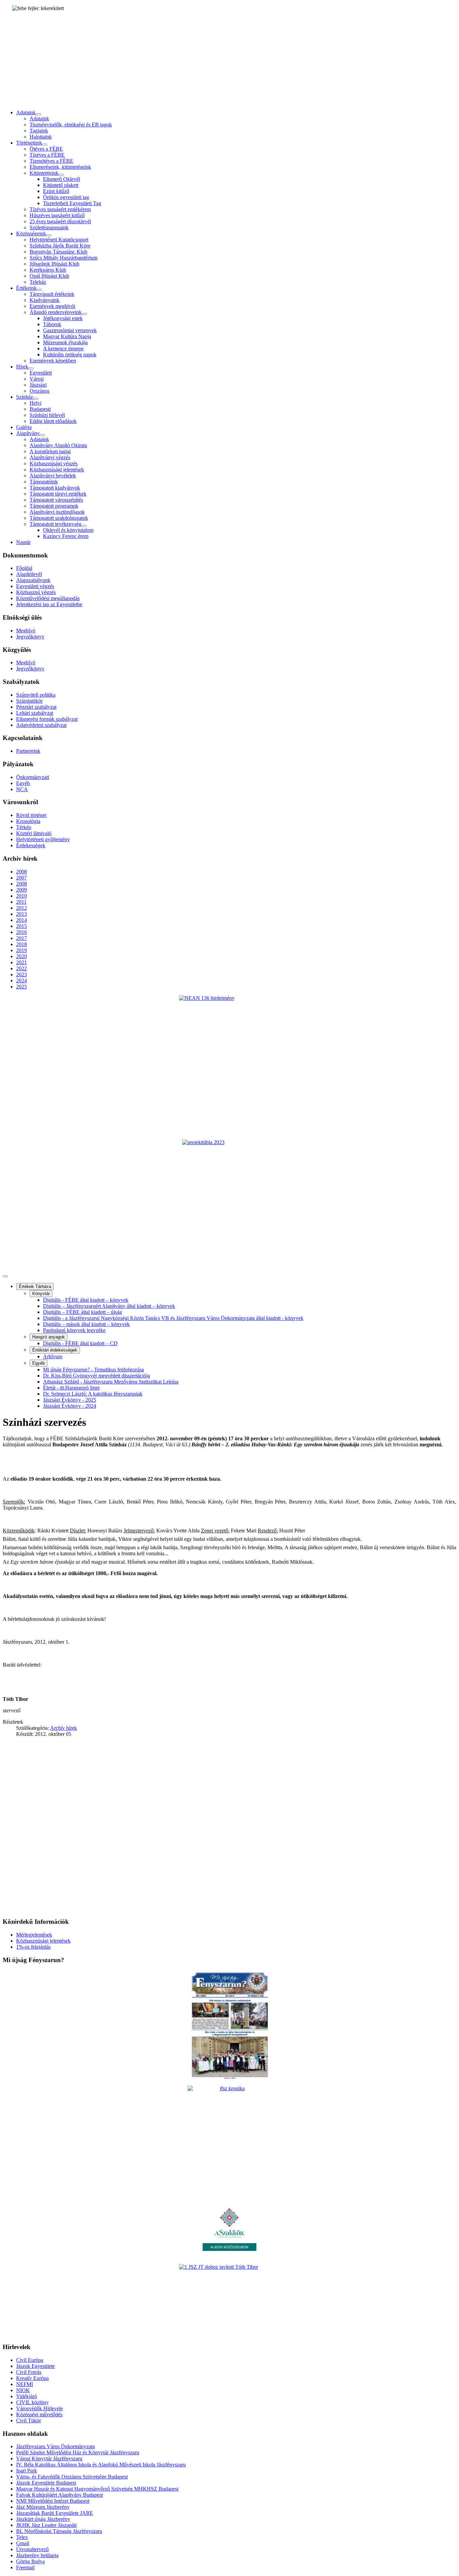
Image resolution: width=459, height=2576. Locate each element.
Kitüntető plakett (61, 185)
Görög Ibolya (30, 2561)
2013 (22, 914)
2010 (22, 896)
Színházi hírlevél (47, 415)
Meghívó (26, 631)
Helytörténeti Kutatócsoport (59, 240)
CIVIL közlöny (32, 2402)
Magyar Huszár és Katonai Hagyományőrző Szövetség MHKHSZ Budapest (97, 2489)
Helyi (35, 403)
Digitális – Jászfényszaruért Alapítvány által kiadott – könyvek (109, 1306)
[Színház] (36, 399)
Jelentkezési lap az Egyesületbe (49, 604)
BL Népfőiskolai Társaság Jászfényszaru (59, 2531)
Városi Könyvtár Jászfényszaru (49, 2458)
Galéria (24, 427)
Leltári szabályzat (35, 713)
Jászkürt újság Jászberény (43, 2519)
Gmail (23, 2543)
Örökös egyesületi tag (66, 197)
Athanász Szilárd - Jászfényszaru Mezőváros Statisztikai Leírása (111, 1382)
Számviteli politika (36, 695)
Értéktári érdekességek (55, 1350)
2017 (22, 938)
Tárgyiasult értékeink (52, 294)
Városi (37, 379)
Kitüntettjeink (44, 173)
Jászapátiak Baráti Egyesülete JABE (55, 2513)
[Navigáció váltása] (5, 1276)
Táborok (52, 324)
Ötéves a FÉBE (46, 149)
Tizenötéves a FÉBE (51, 161)
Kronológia (28, 821)
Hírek (22, 367)
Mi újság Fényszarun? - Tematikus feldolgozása (93, 1370)
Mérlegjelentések (34, 1935)
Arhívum (53, 1356)
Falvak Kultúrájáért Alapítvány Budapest (59, 2495)
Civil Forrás (29, 2372)
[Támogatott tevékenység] (84, 526)
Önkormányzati (33, 777)
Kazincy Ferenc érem (66, 536)
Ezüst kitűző (56, 191)
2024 (22, 981)
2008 (22, 872)
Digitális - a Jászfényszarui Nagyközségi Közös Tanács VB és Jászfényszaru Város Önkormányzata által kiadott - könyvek (173, 1318)
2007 (22, 878)
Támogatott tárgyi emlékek (58, 494)
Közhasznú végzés (36, 592)
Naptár (23, 542)
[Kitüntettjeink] (61, 175)
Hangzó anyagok (49, 1337)
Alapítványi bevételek (53, 476)
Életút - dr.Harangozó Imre (71, 1388)
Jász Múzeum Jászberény (43, 2507)
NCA (22, 789)
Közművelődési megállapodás (48, 598)
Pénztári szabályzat (36, 707)
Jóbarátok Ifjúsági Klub (54, 264)
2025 (22, 987)
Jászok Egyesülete (35, 2366)
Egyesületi (41, 373)
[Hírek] (31, 368)
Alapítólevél (29, 574)
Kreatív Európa (32, 2378)
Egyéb (23, 783)
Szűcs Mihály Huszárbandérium (64, 258)
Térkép (24, 827)
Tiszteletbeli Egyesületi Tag (72, 203)
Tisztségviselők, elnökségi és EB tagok (71, 125)
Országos (39, 391)
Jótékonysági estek (63, 318)
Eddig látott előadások (53, 421)
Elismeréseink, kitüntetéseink (60, 167)
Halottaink (41, 137)
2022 (22, 968)
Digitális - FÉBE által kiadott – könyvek (86, 1300)
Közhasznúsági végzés (54, 463)
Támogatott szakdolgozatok (59, 518)
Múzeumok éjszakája (65, 342)
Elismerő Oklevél (61, 179)
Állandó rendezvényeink (56, 312)
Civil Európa (30, 2360)
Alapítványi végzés (50, 457)
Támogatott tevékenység (55, 524)
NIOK (23, 2390)
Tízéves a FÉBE (47, 155)
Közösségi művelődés (39, 2414)
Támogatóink (44, 482)
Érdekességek (31, 845)
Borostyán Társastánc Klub (58, 252)
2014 (22, 920)
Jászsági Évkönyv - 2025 (70, 1400)
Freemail (25, 2567)
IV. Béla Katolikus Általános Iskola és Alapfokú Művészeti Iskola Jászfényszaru (101, 2465)
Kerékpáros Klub (48, 270)
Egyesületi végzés (35, 586)
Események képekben (53, 361)
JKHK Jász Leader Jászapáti (46, 2525)
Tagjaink (39, 131)
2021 (22, 962)
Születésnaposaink (49, 227)
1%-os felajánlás (33, 1947)
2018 (22, 944)
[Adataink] (38, 114)
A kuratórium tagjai (50, 451)
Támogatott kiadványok (55, 488)
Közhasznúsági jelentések (57, 470)
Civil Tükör (29, 2421)
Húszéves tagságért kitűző (57, 215)
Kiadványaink (45, 300)
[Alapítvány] (42, 435)
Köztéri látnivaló (34, 833)
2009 (22, 890)
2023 (22, 974)
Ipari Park (27, 2471)
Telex (22, 2537)
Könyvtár (41, 1294)
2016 (22, 932)
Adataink (26, 112)
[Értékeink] (39, 290)
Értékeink (26, 288)
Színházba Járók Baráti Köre (60, 246)
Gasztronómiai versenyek (70, 330)
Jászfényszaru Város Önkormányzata (55, 2446)
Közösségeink (31, 233)
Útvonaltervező (32, 2549)
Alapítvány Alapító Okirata (58, 445)
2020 (22, 956)
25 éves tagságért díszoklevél (60, 221)
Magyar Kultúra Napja (67, 336)
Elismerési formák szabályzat (47, 719)
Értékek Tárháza (35, 1286)
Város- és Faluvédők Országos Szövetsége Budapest (72, 2477)
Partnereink (28, 751)
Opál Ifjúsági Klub (49, 276)
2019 (22, 950)
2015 (22, 926)
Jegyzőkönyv (30, 637)
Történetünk (29, 143)
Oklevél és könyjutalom (68, 530)
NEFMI (25, 2384)
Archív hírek (64, 1728)
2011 (21, 902)
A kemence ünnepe (63, 348)
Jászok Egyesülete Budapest (46, 2483)
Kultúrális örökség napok (70, 355)
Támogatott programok (54, 506)
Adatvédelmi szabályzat (41, 725)
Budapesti (40, 409)
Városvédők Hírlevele (39, 2408)
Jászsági (38, 385)
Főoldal (24, 568)
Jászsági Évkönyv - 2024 (70, 1406)
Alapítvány (28, 433)
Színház (25, 397)
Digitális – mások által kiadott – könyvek (86, 1324)
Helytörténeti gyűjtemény (43, 839)
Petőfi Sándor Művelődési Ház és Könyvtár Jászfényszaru (78, 2452)
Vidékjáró (27, 2396)
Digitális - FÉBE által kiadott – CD (80, 1343)
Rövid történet (31, 815)
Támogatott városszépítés (56, 500)
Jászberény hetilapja (37, 2555)
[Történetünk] (45, 145)
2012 (22, 908)
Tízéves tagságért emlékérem (60, 209)
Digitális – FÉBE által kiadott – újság (82, 1312)
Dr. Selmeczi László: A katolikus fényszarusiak (93, 1394)
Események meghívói (52, 306)
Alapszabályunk (33, 580)
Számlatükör (29, 701)
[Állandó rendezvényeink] (84, 314)
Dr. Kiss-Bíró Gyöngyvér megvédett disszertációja (96, 1376)
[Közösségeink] (49, 235)
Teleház (38, 282)
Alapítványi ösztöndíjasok (57, 512)
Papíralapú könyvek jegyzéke (74, 1330)
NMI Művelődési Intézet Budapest (53, 2501)
